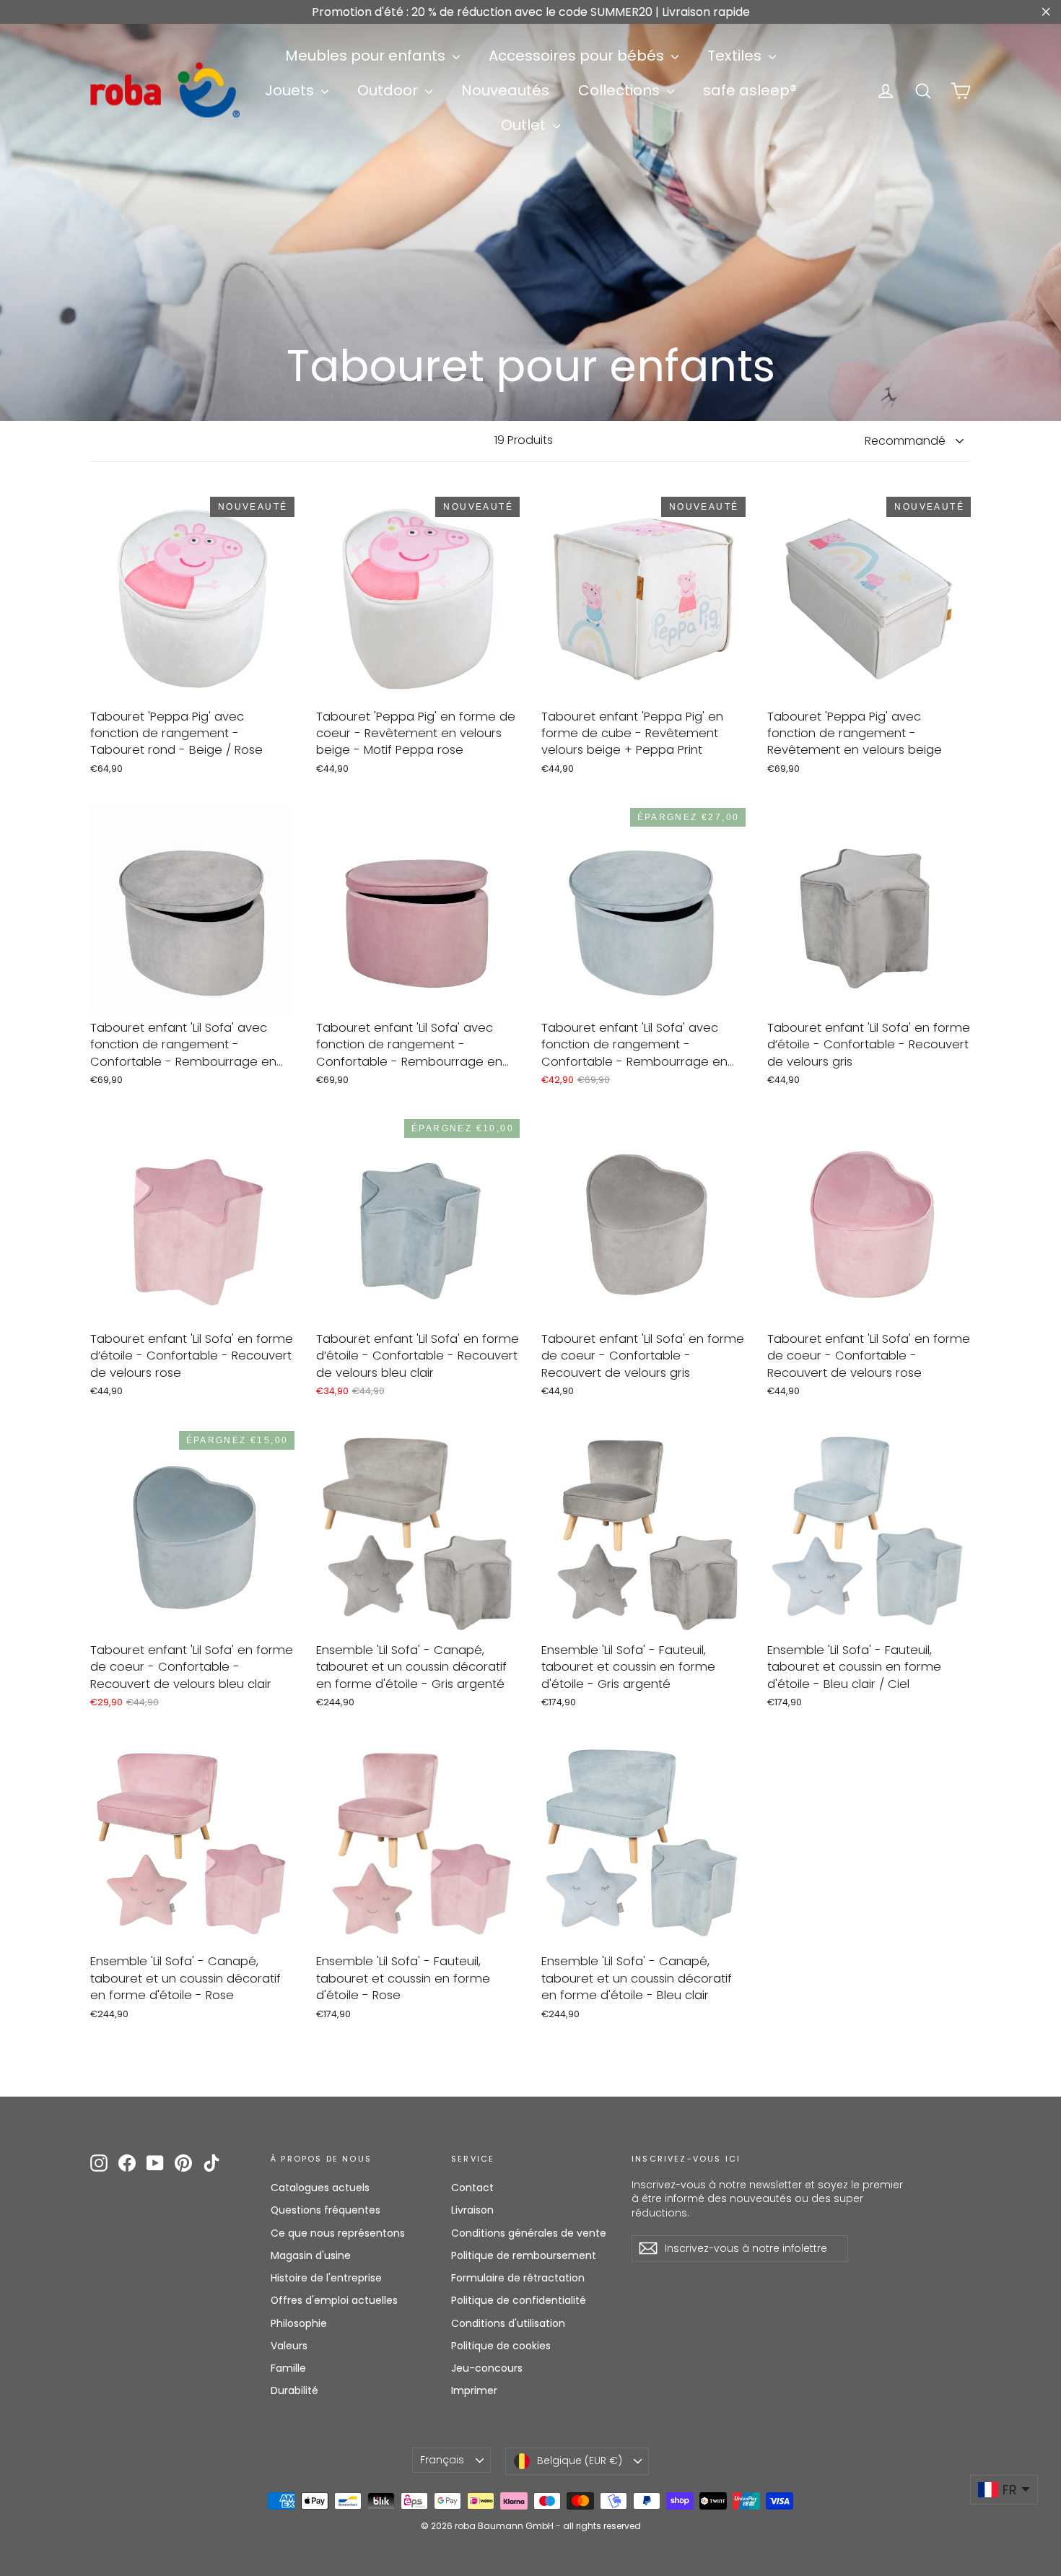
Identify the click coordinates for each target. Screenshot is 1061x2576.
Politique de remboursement (524, 2255)
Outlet (525, 125)
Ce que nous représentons (338, 2233)
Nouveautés (505, 90)
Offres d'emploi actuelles (334, 2300)
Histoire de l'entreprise (326, 2278)
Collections (621, 90)
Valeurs (289, 2346)
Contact (472, 2188)
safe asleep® (750, 90)
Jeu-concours (487, 2368)
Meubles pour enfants (367, 56)
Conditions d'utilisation (508, 2323)
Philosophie (299, 2323)
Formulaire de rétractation (518, 2278)
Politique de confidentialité (519, 2300)
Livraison (472, 2210)
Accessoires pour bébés (578, 56)
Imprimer (474, 2390)
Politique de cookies (501, 2346)
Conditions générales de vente (529, 2233)
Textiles (736, 56)
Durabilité (294, 2390)
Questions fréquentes (326, 2210)
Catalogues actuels (320, 2188)
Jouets (291, 90)
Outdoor (389, 90)
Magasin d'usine (311, 2255)
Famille (288, 2368)
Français (442, 2460)
